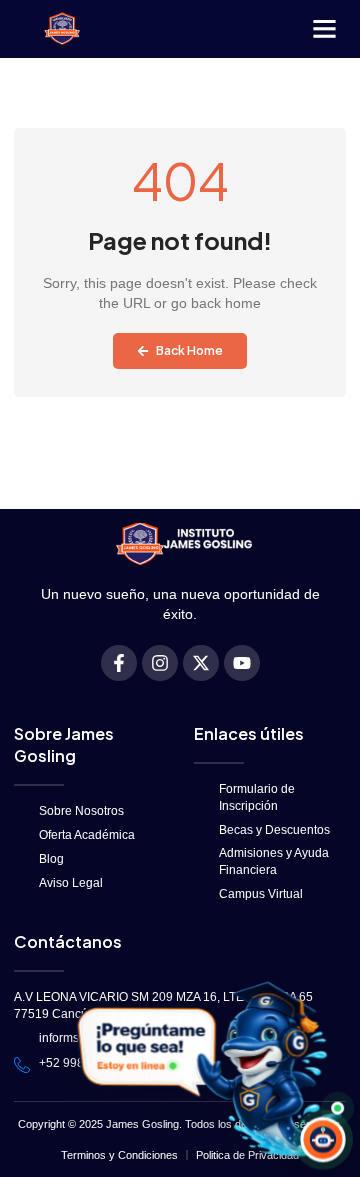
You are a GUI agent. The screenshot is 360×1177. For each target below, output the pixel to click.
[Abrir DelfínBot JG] (206, 1069)
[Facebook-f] (119, 663)
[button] (324, 29)
